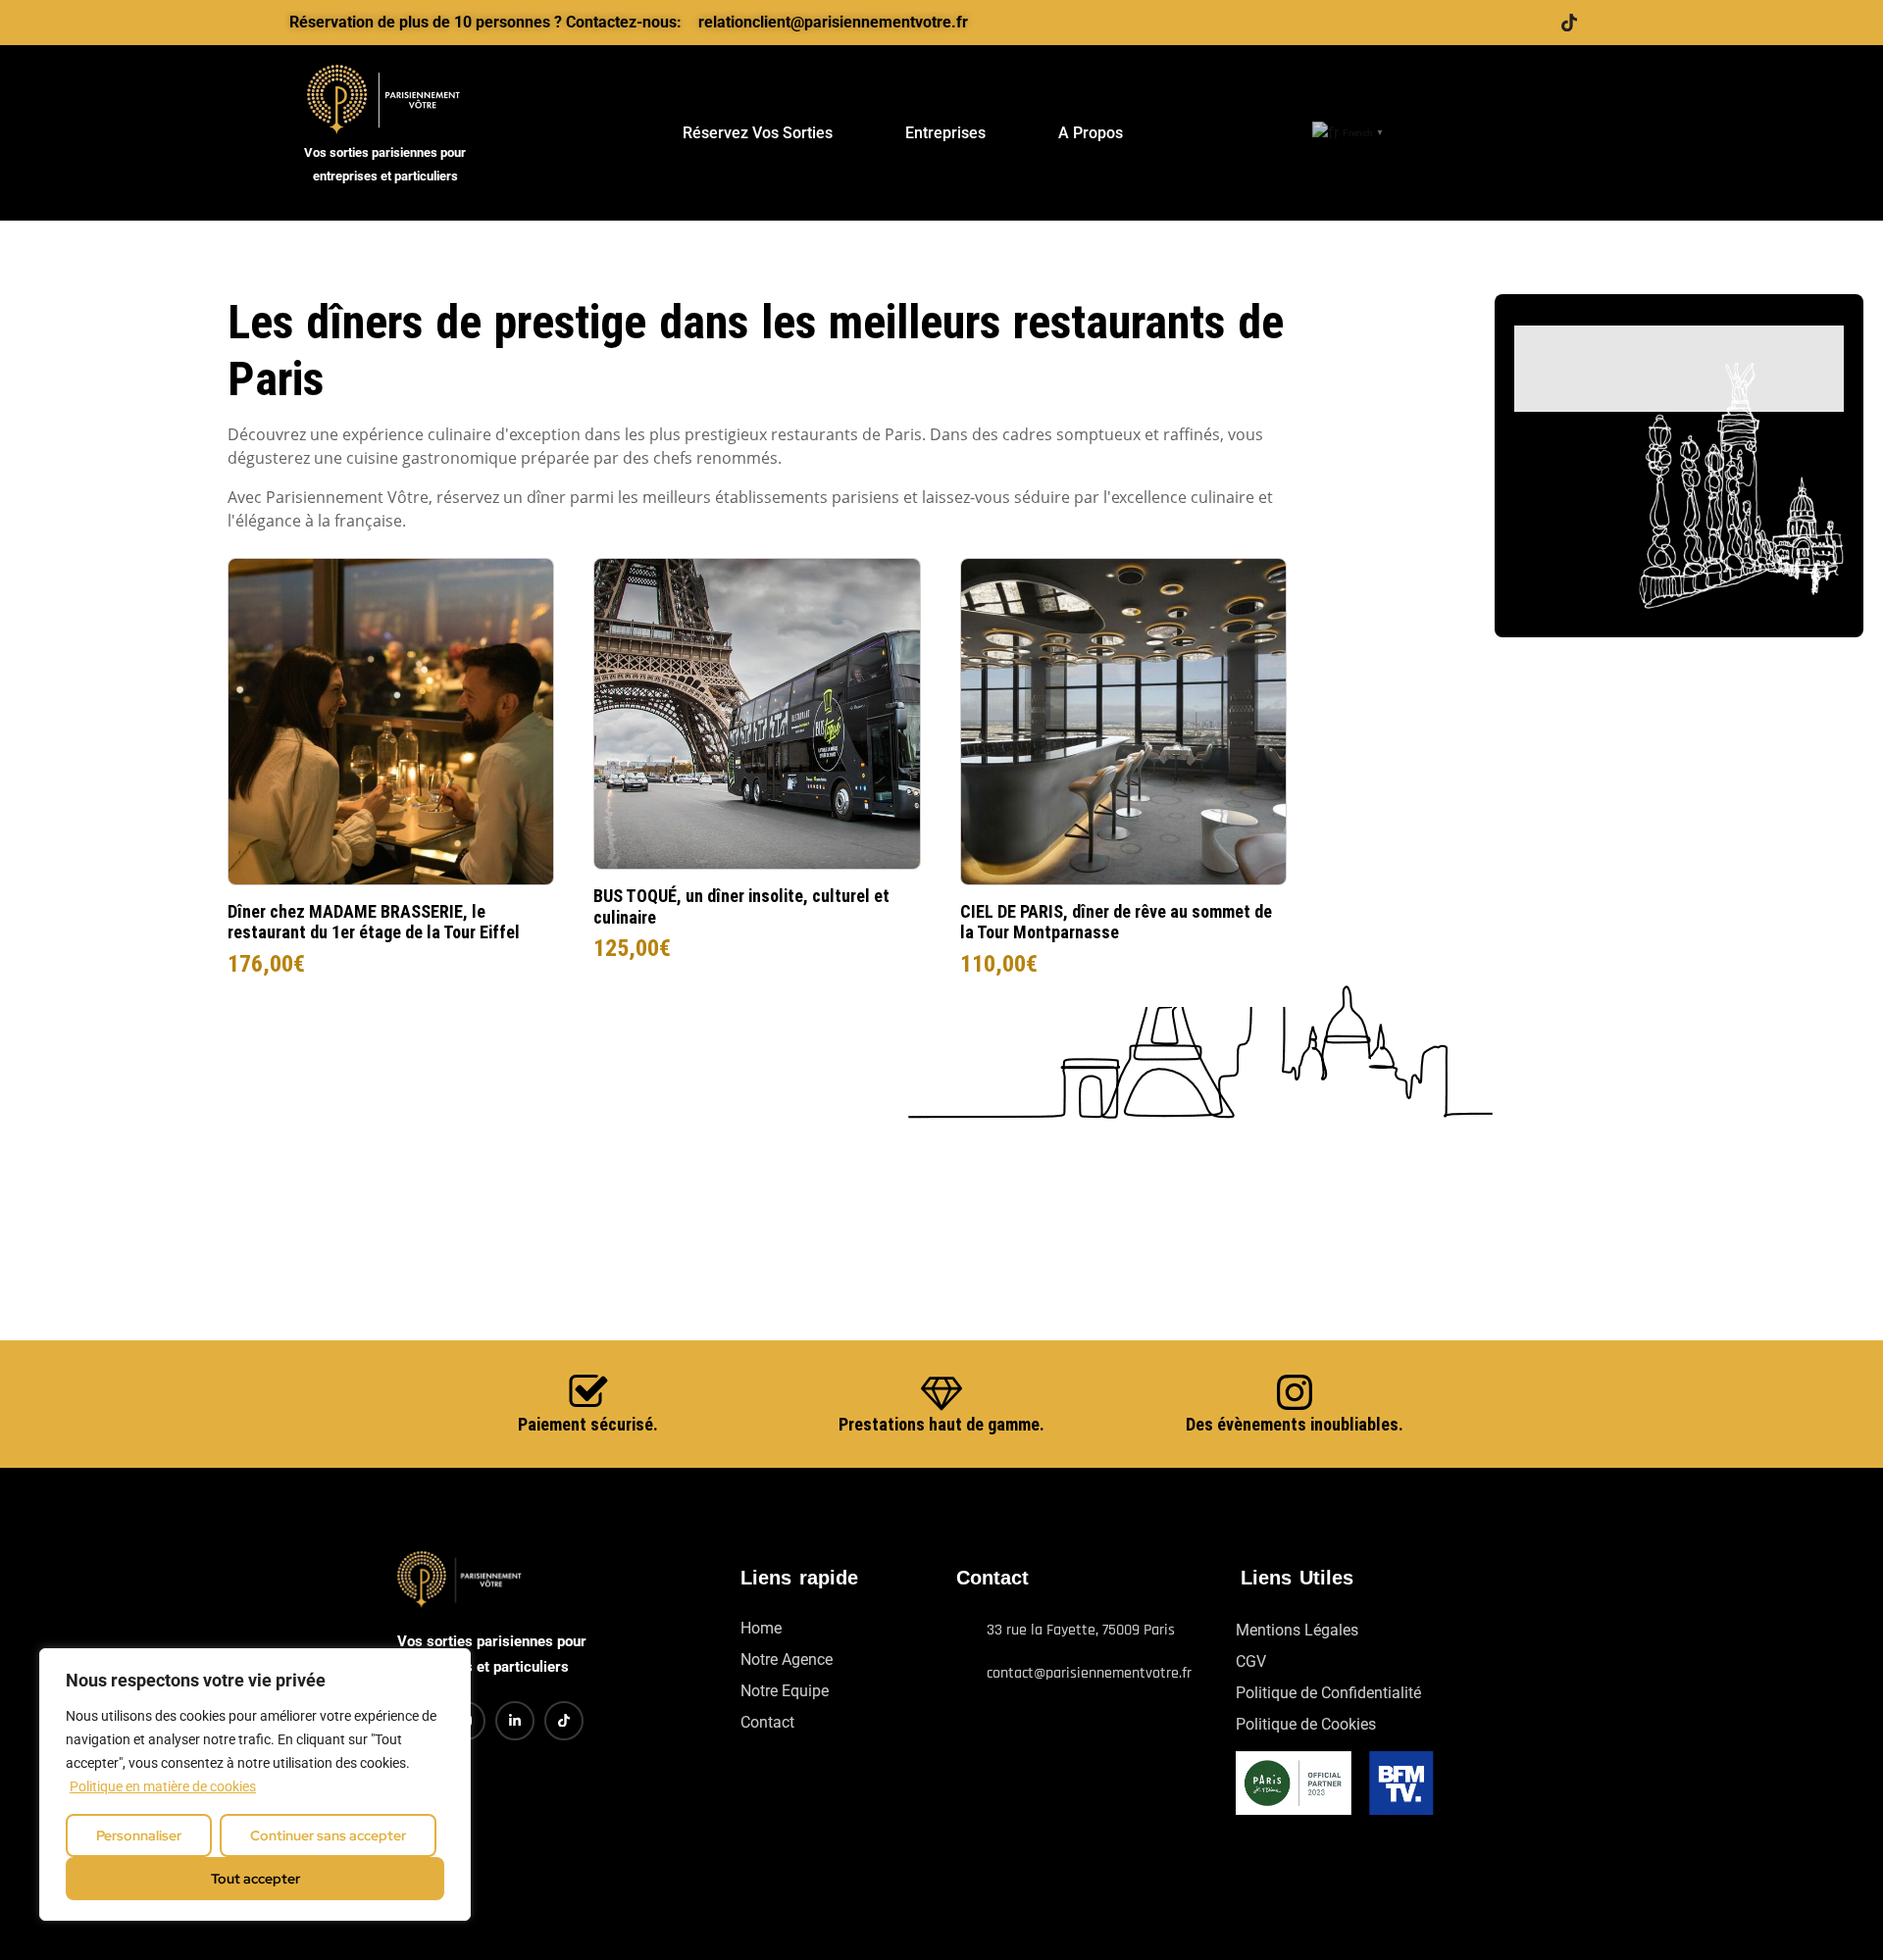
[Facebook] (1451, 23)
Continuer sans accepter (328, 1835)
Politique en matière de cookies (163, 1786)
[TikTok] (1569, 23)
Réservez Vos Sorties (758, 133)
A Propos (1091, 133)
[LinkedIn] (1491, 23)
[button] (1556, 133)
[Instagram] (1530, 23)
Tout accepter (255, 1879)
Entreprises (945, 133)
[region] (255, 1784)
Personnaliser (139, 1835)
